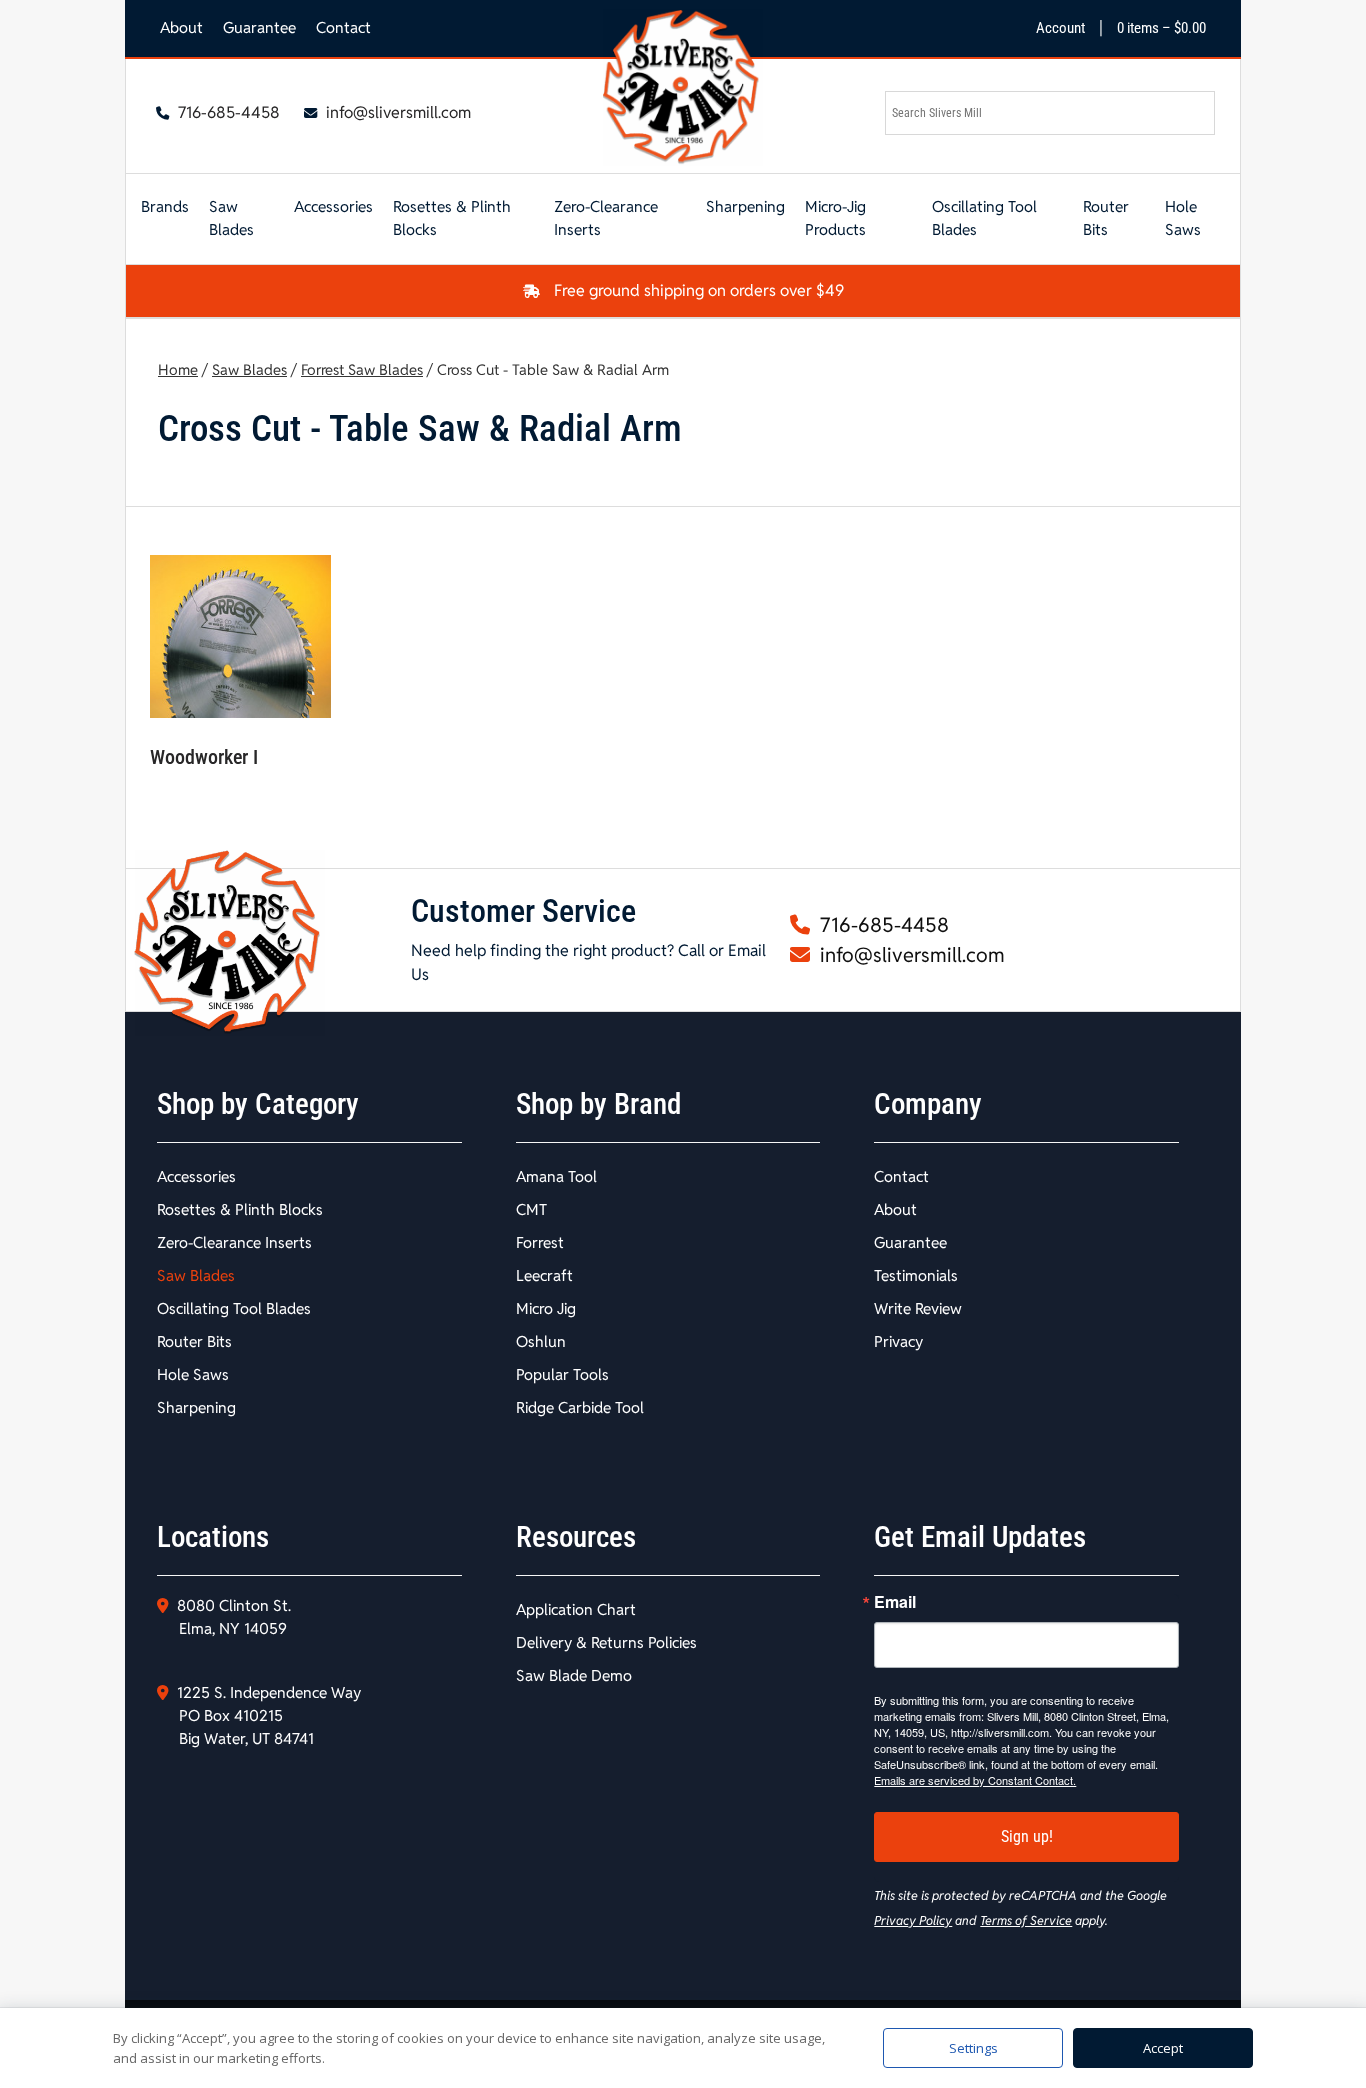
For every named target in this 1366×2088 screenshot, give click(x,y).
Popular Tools (562, 1374)
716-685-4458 (227, 112)
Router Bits (1106, 218)
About (181, 27)
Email (895, 1602)
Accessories (333, 206)
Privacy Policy (913, 1920)
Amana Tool (556, 1176)
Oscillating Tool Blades (984, 218)
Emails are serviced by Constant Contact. (975, 1780)
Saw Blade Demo (574, 1675)
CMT (531, 1209)
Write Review (918, 1308)
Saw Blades (231, 218)
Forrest (540, 1242)
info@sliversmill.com (396, 112)
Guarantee (259, 27)
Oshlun (541, 1341)
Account (1060, 28)
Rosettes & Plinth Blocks (452, 218)
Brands (165, 206)
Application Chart (576, 1609)
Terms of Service (1026, 1920)
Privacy (898, 1341)
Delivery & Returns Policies (606, 1642)
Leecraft (544, 1275)
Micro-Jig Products (835, 218)
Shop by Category (258, 1104)
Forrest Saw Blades (362, 369)
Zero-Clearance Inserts (606, 218)
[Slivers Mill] (682, 87)
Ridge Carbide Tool (580, 1407)
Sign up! (1027, 1836)
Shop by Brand (598, 1104)
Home (178, 369)
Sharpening (745, 206)
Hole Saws (1183, 218)
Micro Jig (546, 1308)
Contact (343, 27)
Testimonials (916, 1275)
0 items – (1161, 28)
